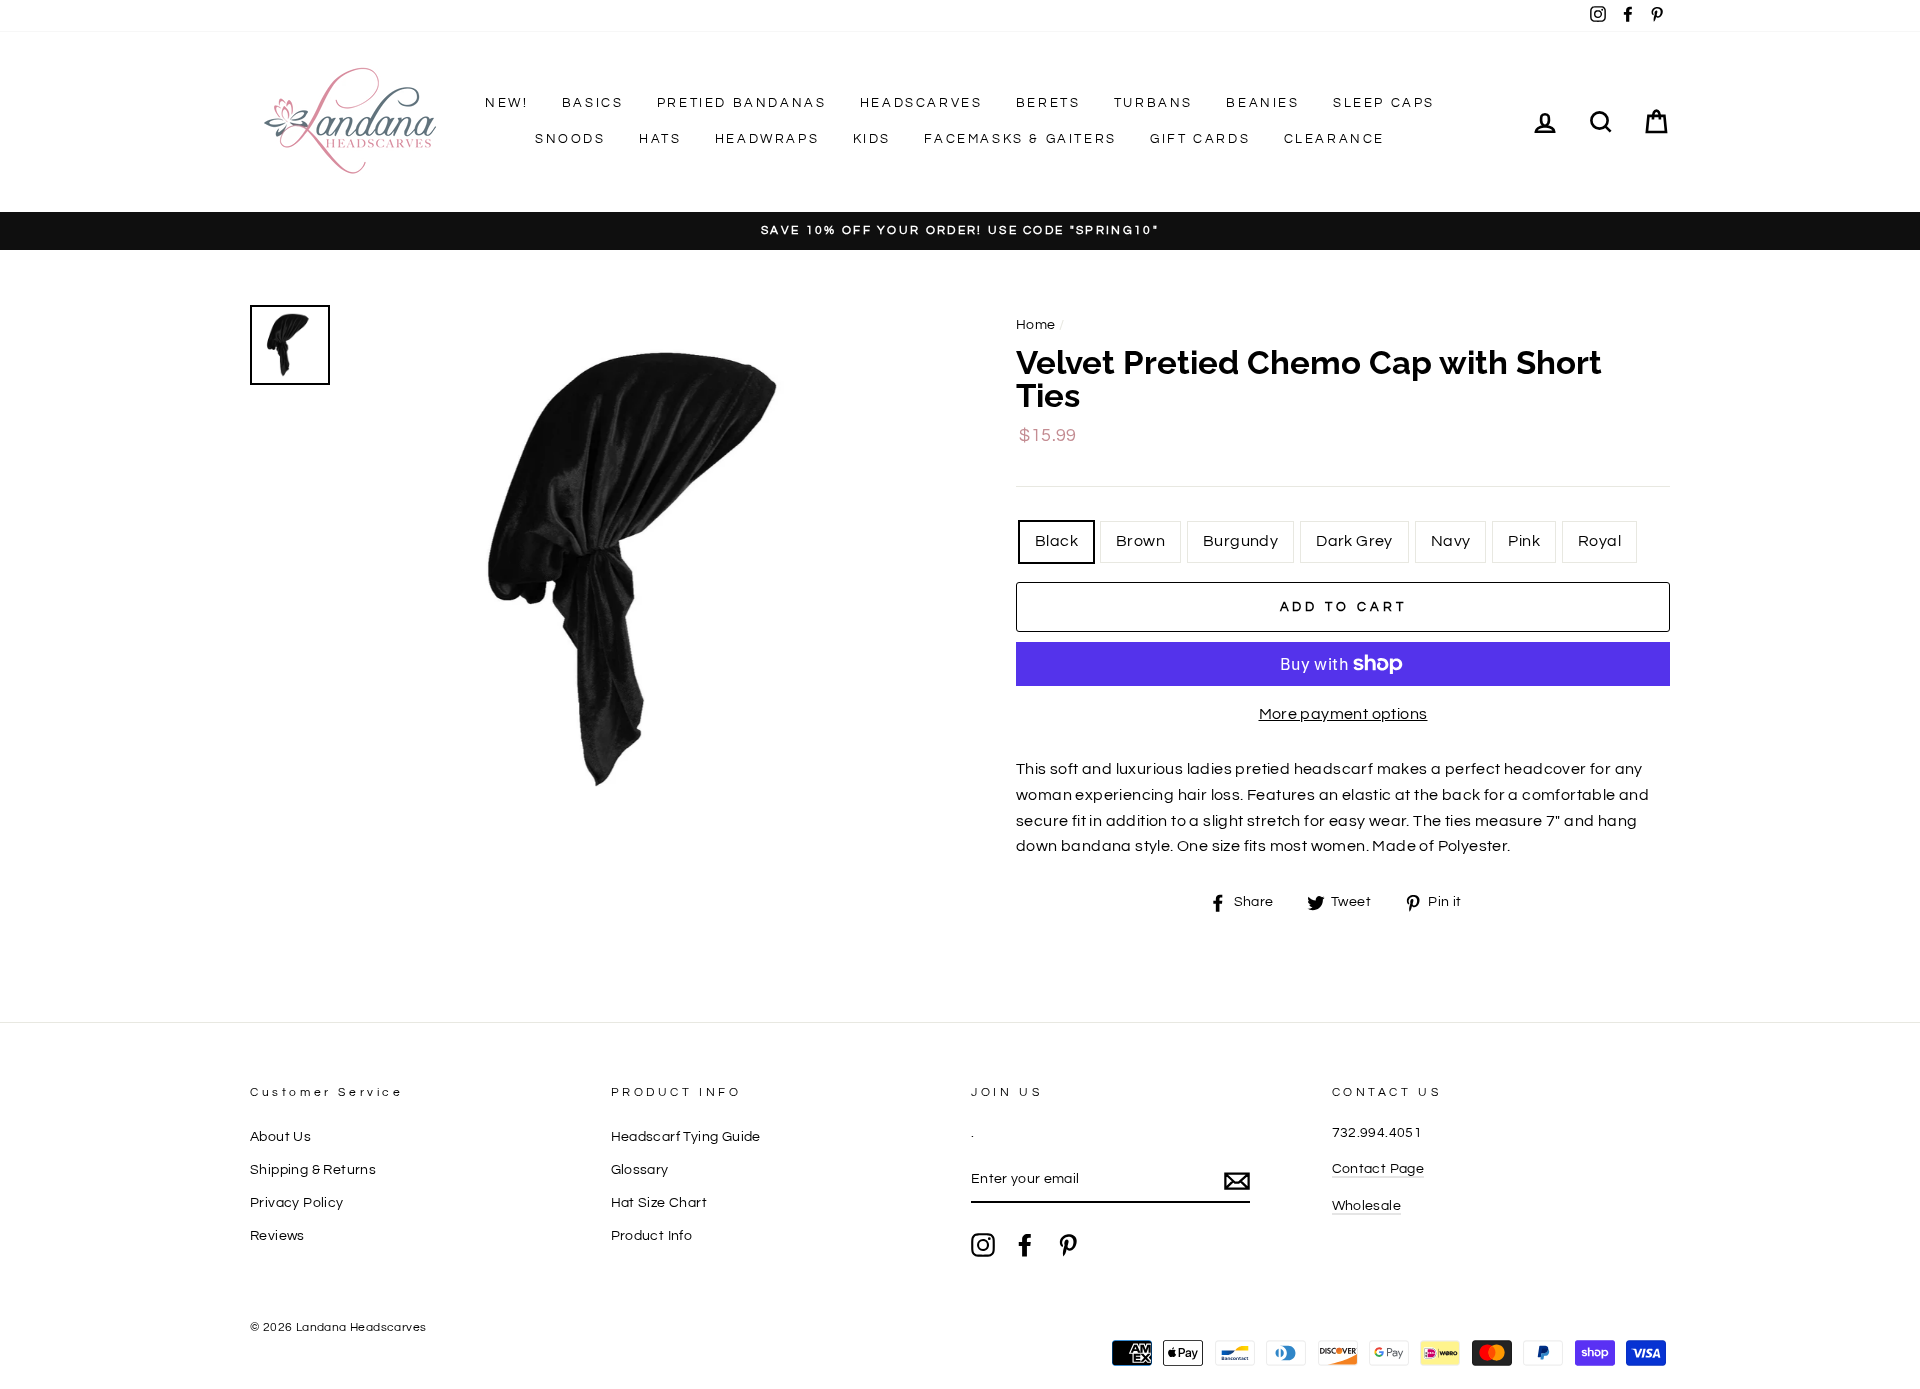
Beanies (1262, 103)
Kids (872, 139)
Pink (1524, 541)
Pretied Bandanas (742, 103)
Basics (593, 103)
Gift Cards (1200, 139)
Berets (1048, 103)
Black (1056, 541)
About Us (280, 1137)
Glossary (640, 1170)
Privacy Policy (297, 1203)
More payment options (1343, 714)
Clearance (1334, 139)
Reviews (277, 1236)
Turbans (1153, 103)
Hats (660, 139)
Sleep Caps (1384, 103)
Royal (1599, 541)
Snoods (570, 139)
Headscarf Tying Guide (686, 1137)
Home (1036, 325)
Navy (1451, 541)
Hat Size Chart (659, 1203)
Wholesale (1367, 1206)
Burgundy (1240, 541)
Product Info (652, 1236)
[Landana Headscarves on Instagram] (983, 1245)
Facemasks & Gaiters (1020, 139)
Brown (1140, 541)
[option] (960, 231)
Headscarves (921, 103)
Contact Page (1378, 1169)
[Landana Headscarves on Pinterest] (1068, 1245)
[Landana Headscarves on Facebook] (1025, 1245)
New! (506, 103)
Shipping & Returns (313, 1170)
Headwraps (767, 139)
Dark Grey (1354, 541)
